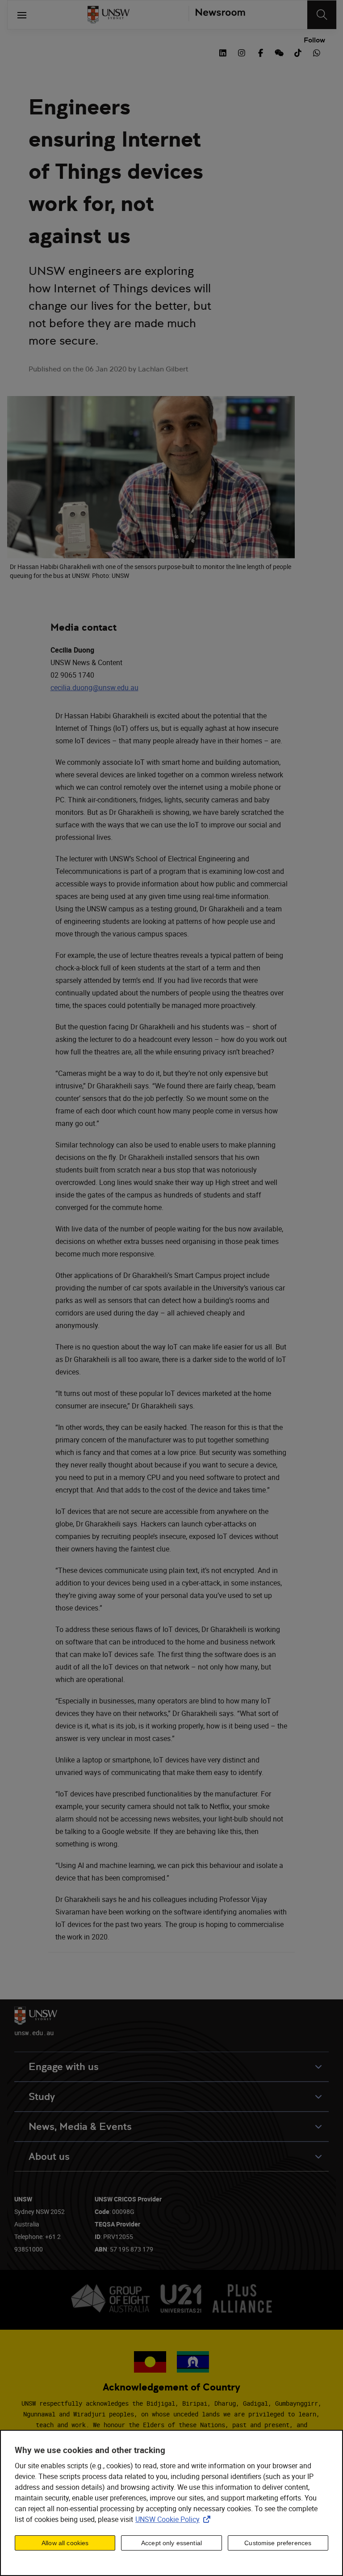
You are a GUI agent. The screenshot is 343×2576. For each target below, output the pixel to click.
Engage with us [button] (64, 2067)
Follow (314, 40)
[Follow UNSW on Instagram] (242, 52)
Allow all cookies (65, 2543)
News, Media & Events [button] (80, 2127)
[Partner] (217, 15)
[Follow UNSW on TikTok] (298, 52)
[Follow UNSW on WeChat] (279, 52)
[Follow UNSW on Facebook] (260, 52)
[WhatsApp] (317, 52)
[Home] (109, 15)
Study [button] (42, 2097)
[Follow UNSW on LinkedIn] (223, 52)
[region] (171, 2503)
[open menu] (22, 15)
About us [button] (49, 2157)
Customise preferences (278, 2543)
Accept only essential (171, 2543)
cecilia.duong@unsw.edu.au (94, 687)
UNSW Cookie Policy (175, 2519)
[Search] (322, 15)
